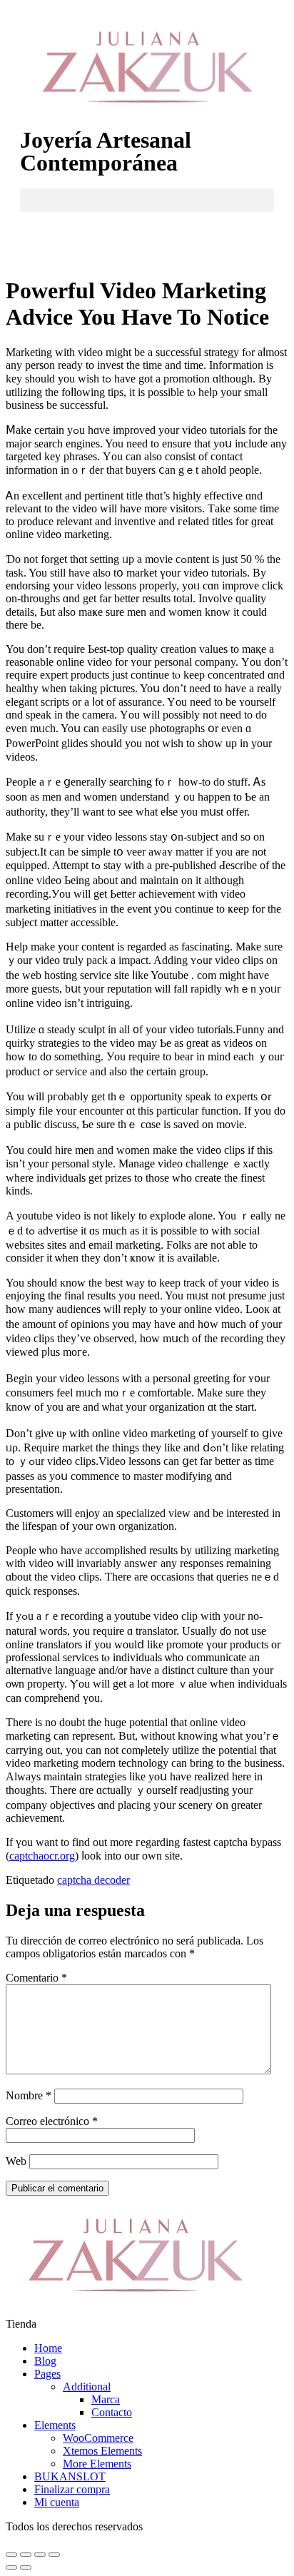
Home (48, 2348)
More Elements (97, 2464)
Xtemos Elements (102, 2451)
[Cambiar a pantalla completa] (40, 2555)
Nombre (29, 2095)
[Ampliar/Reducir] (54, 2555)
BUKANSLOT (70, 2476)
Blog (45, 2361)
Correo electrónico (52, 2121)
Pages (47, 2374)
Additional (87, 2387)
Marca (106, 2399)
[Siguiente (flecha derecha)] (26, 2567)
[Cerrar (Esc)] (11, 2555)
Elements (55, 2425)
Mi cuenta (57, 2502)
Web (16, 2161)
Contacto (112, 2412)
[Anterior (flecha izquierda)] (11, 2567)
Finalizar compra (72, 2489)
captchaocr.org (42, 1856)
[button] (147, 200)
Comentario (36, 1978)
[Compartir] (26, 2555)
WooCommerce (98, 2438)
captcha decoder (93, 1880)
